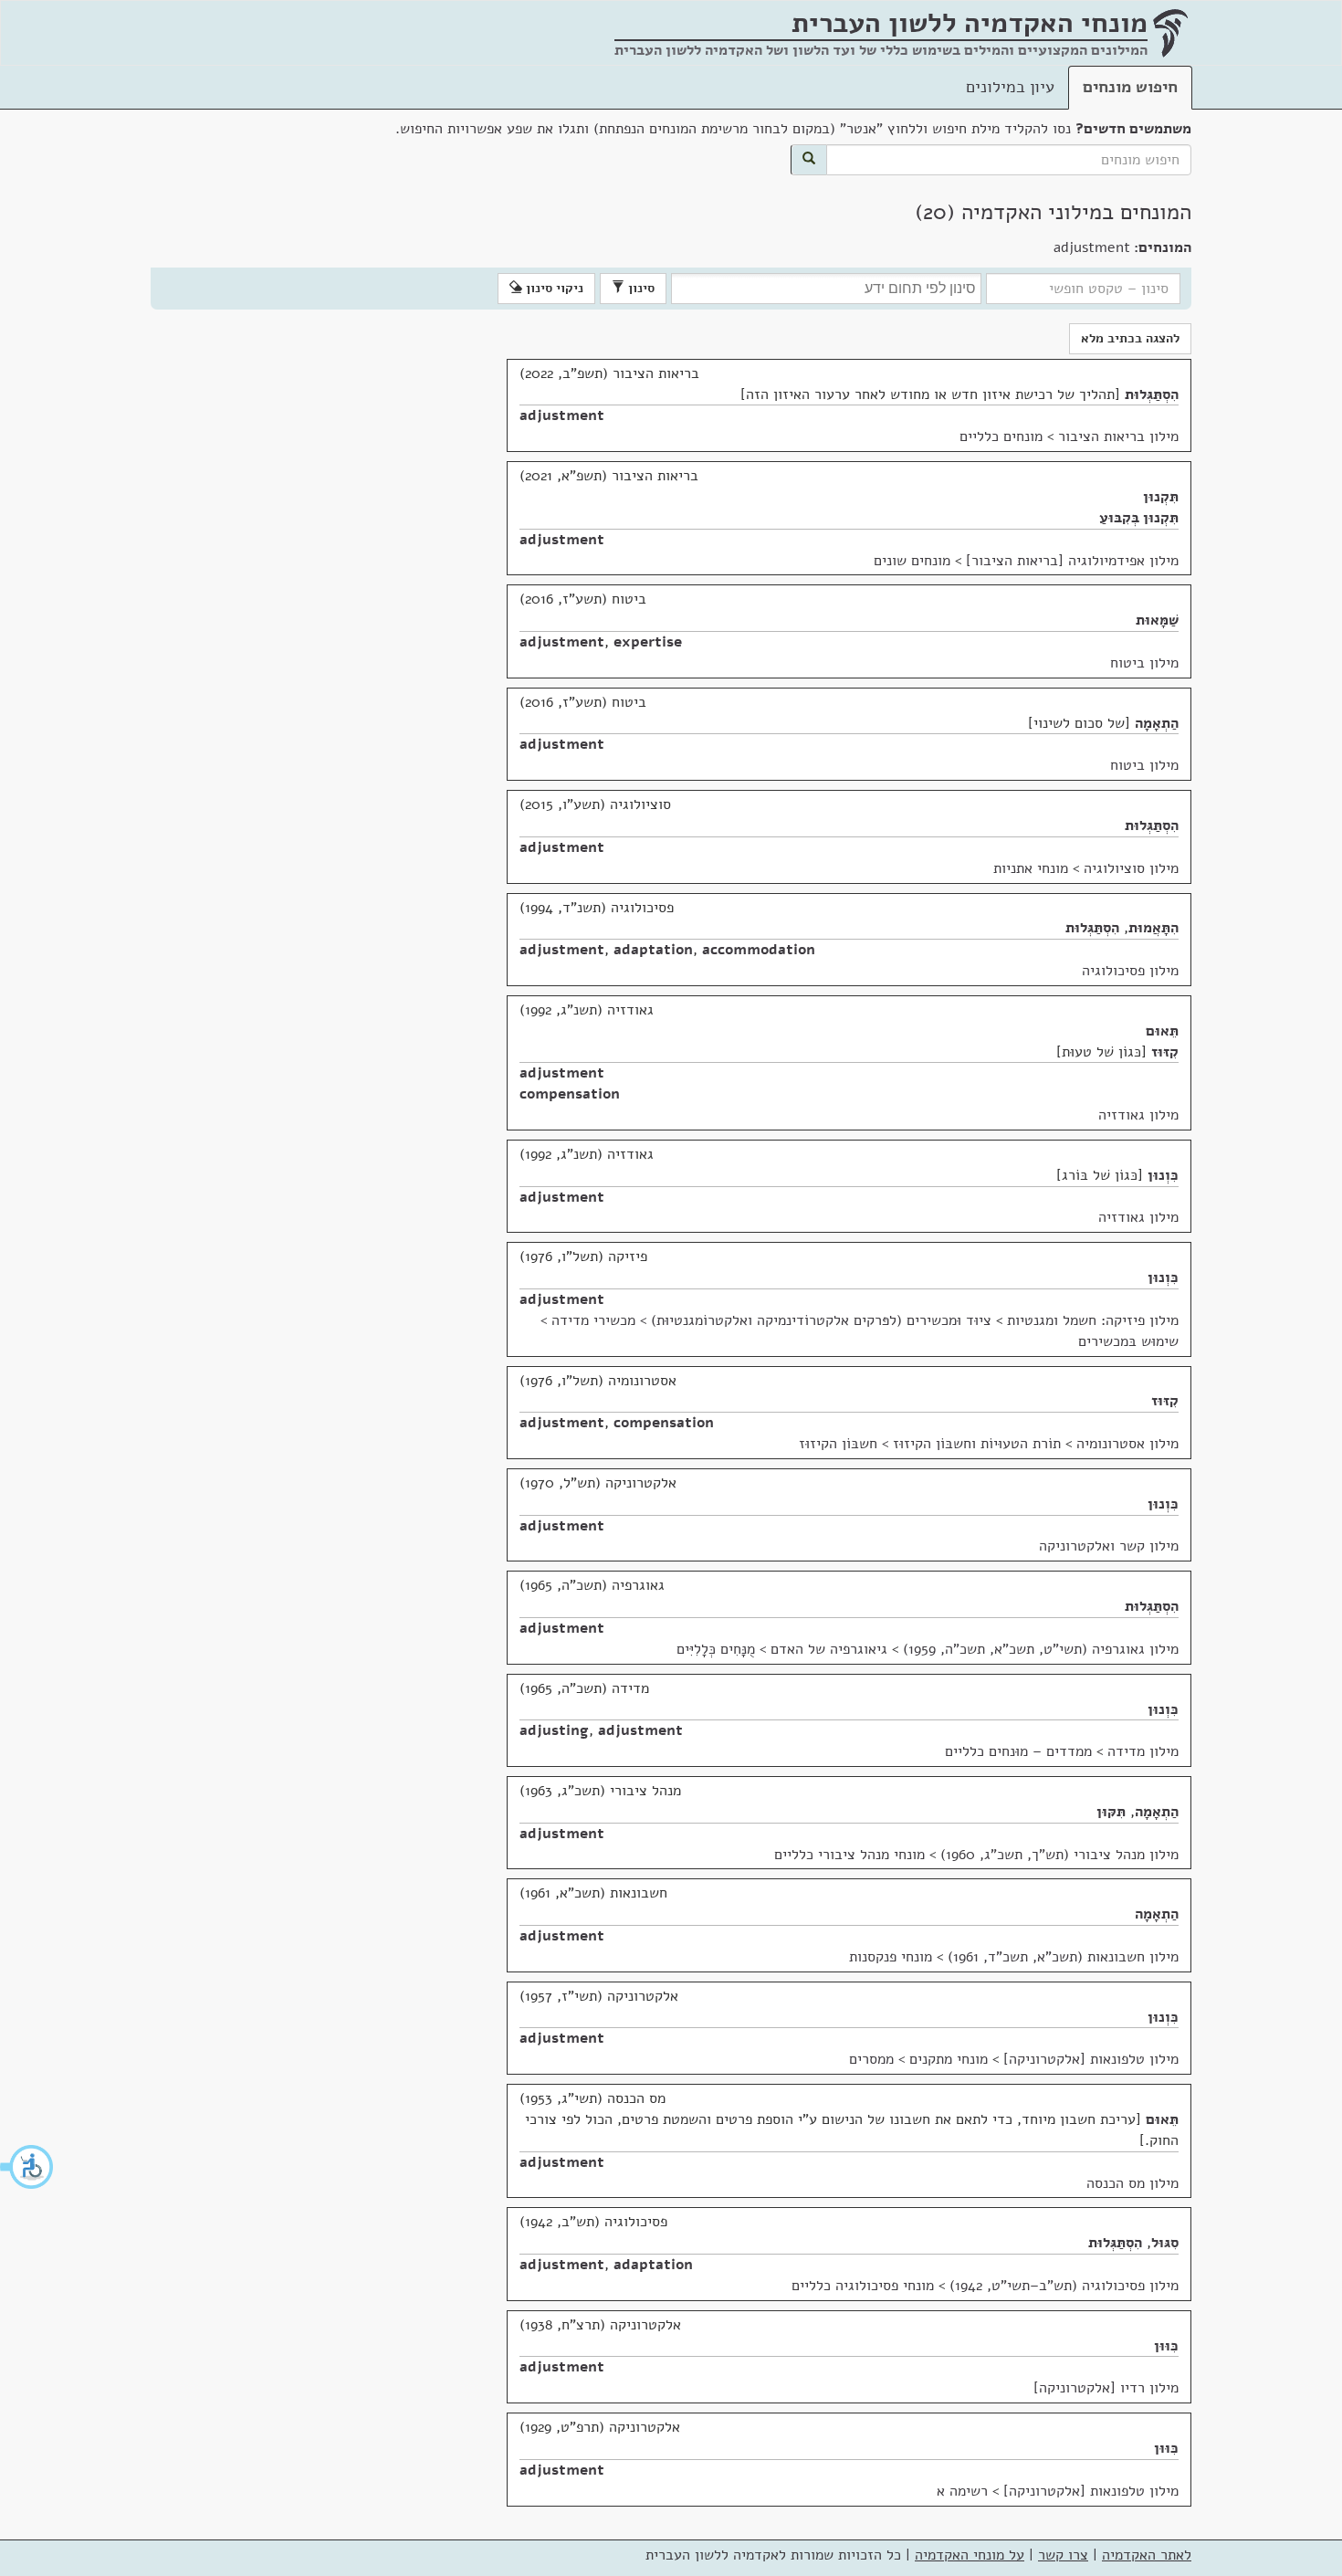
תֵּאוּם (1162, 1031)
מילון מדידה (1143, 1751)
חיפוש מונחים (1130, 87)
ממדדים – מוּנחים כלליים (1018, 1751)
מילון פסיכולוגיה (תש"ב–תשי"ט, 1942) (1064, 2286)
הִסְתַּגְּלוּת (1152, 394)
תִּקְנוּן (1161, 497)
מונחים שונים (912, 561)
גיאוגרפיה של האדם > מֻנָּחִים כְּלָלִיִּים (782, 1649)
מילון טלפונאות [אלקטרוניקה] (1091, 2059)
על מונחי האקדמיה (970, 2555)
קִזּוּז (1165, 1052)
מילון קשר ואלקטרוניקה (1109, 1546)
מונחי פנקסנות (891, 1957)
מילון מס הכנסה (1132, 2183)
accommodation (759, 950)
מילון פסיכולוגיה (1130, 971)
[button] (27, 2167)
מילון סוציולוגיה (1131, 868)
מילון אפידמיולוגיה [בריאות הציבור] (1072, 561)
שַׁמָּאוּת (1157, 620)
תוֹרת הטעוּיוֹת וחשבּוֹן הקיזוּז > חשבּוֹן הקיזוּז (930, 1444)
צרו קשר (1063, 2555)
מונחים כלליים (1001, 436)
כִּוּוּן (1166, 2346)
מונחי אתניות (1031, 868)
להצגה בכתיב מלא (1130, 338)
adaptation (653, 950)
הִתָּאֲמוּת (1153, 928)
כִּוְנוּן (1163, 1175)
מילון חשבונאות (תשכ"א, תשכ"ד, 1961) (1063, 1957)
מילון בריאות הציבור (1118, 436)
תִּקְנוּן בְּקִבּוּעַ (1139, 518)
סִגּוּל (1165, 2243)
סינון (640, 288)
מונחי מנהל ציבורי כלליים (849, 1855)
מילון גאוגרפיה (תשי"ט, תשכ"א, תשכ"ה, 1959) (1041, 1649)
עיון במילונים (1010, 87)
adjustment (562, 415)
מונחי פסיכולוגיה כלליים (863, 2286)
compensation (570, 1094)
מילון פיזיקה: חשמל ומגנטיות (1093, 1320)
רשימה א (962, 2491)
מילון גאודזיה (1138, 1115)
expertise (648, 642)
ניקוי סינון (553, 288)
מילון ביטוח (1144, 663)
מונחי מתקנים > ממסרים (918, 2059)
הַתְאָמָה (1157, 723)
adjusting (554, 1730)
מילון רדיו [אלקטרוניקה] (1106, 2388)
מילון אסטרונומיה (1127, 1444)
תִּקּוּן (1111, 1812)
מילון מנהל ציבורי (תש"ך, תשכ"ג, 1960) (1059, 1855)
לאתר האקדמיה (1147, 2555)
